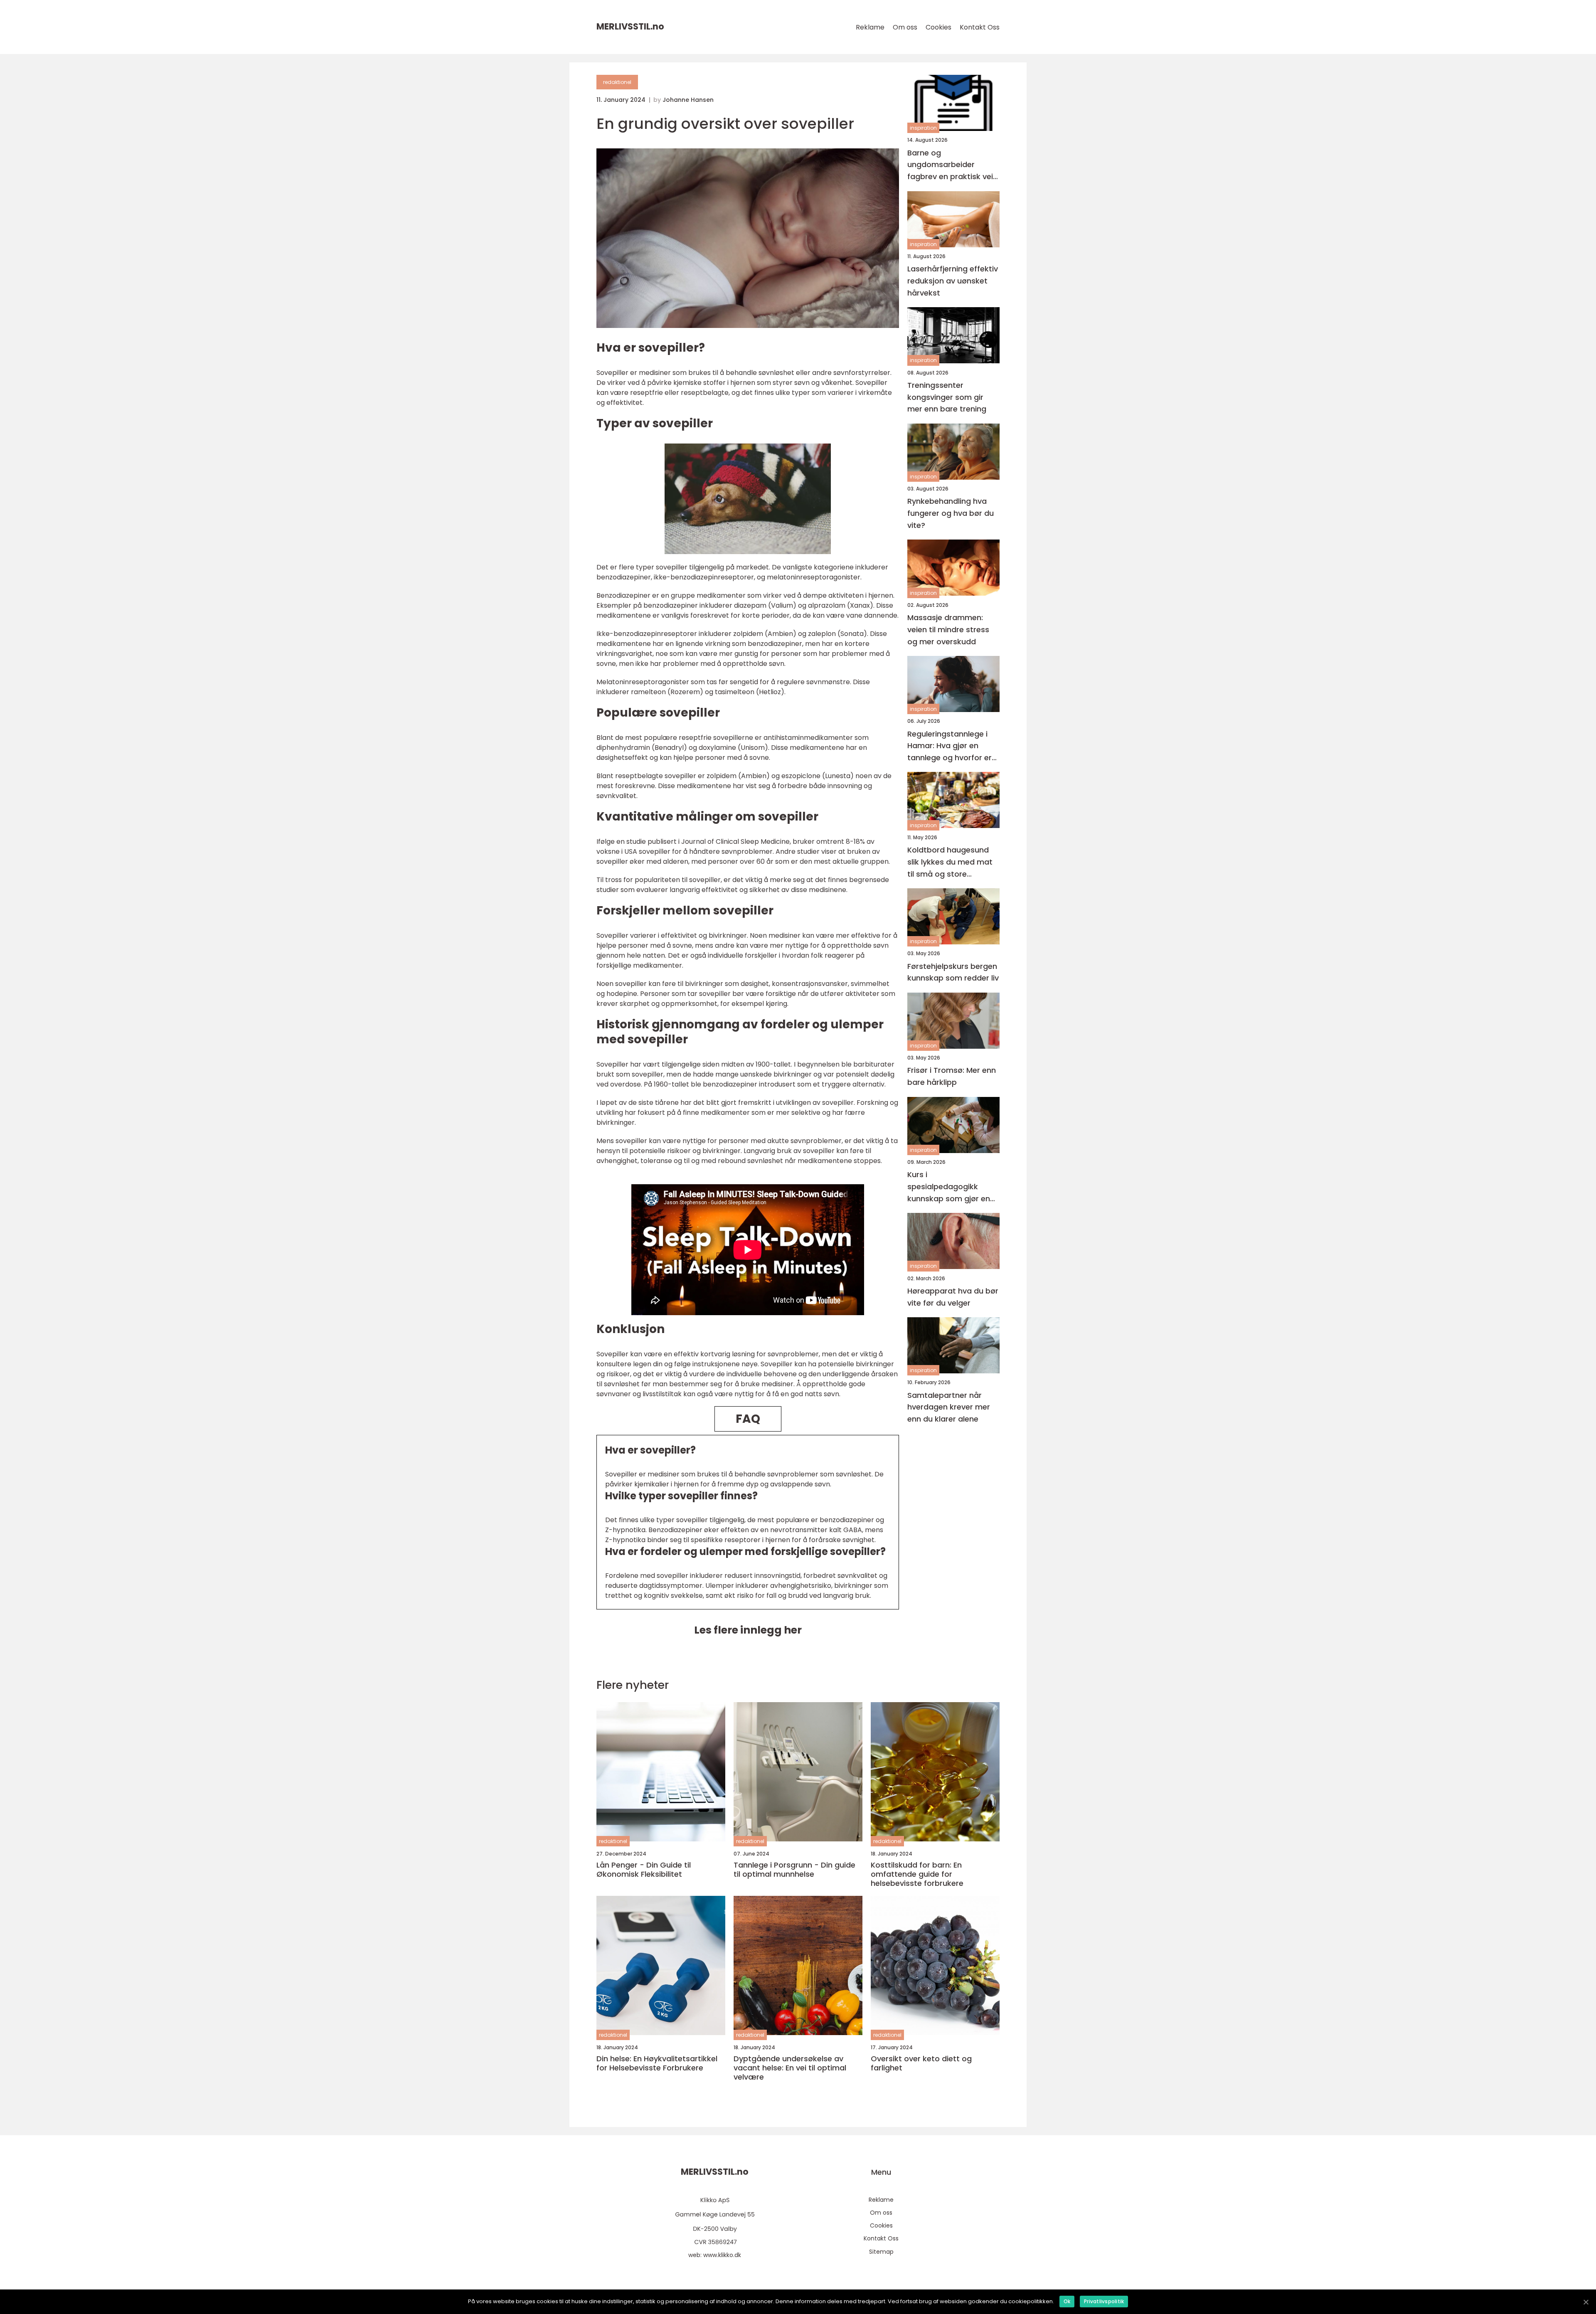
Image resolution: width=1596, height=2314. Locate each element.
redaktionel (617, 82)
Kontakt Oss (980, 27)
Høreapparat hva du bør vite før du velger (953, 1296)
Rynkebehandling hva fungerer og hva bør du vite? (951, 513)
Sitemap (881, 2252)
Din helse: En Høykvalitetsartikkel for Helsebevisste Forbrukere (657, 2063)
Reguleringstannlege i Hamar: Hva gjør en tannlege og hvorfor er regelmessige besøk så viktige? (951, 746)
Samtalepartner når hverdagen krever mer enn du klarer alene (949, 1407)
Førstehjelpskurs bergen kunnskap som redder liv (953, 972)
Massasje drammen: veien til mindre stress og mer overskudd (948, 630)
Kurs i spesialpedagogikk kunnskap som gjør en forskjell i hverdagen (949, 1187)
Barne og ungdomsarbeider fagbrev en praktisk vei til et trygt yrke (950, 165)
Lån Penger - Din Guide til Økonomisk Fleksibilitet (644, 1869)
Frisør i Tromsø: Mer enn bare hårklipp (952, 1076)
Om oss (905, 27)
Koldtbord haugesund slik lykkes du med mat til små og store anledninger (950, 862)
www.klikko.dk (722, 2255)
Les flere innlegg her (748, 1630)
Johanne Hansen (688, 100)
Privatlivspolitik (1104, 2301)
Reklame (870, 27)
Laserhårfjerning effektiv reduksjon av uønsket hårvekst (953, 281)
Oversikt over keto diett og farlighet (921, 2063)
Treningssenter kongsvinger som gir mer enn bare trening (947, 397)
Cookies (938, 27)
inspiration (923, 128)
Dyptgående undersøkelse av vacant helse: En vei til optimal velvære (790, 2068)
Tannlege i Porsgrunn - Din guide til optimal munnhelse (794, 1869)
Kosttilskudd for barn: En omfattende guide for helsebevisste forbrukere (917, 1874)
